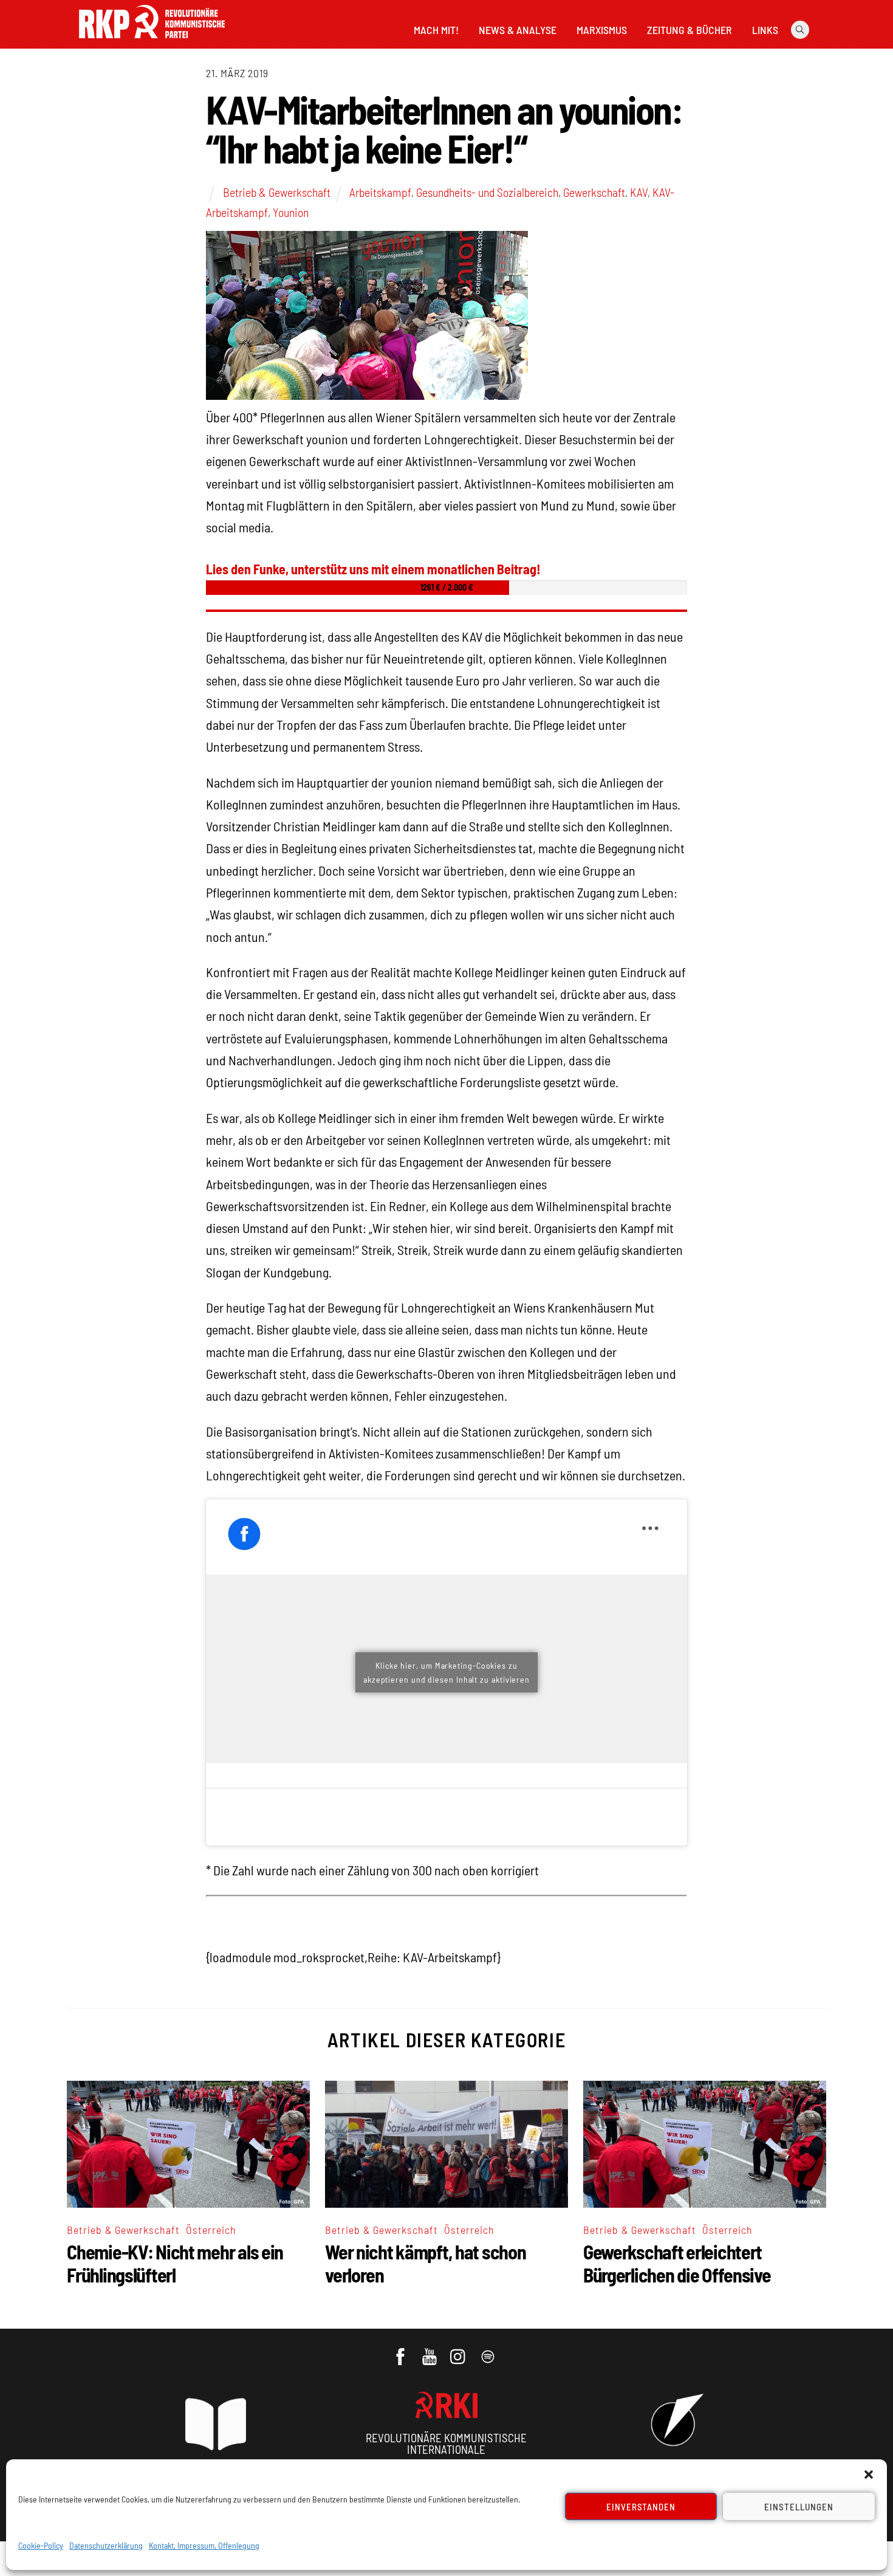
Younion (291, 212)
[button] (869, 2475)
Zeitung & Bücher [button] (689, 30)
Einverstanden (641, 2507)
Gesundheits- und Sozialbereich (487, 192)
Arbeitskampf (380, 192)
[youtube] (430, 2351)
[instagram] (460, 2351)
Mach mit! (436, 30)
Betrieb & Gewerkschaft (277, 192)
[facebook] (401, 2351)
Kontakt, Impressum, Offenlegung (204, 2545)
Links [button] (765, 30)
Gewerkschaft (594, 192)
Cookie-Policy (41, 2545)
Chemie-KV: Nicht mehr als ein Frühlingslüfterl (175, 2263)
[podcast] (489, 2351)
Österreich (211, 2230)
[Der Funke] (152, 42)
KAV (639, 192)
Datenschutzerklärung (106, 2545)
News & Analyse (518, 30)
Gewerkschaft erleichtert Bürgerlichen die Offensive (677, 2263)
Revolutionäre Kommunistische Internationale (446, 2444)
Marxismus (602, 30)
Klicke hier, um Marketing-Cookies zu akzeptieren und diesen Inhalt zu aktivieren (446, 1672)
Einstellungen (799, 2507)
